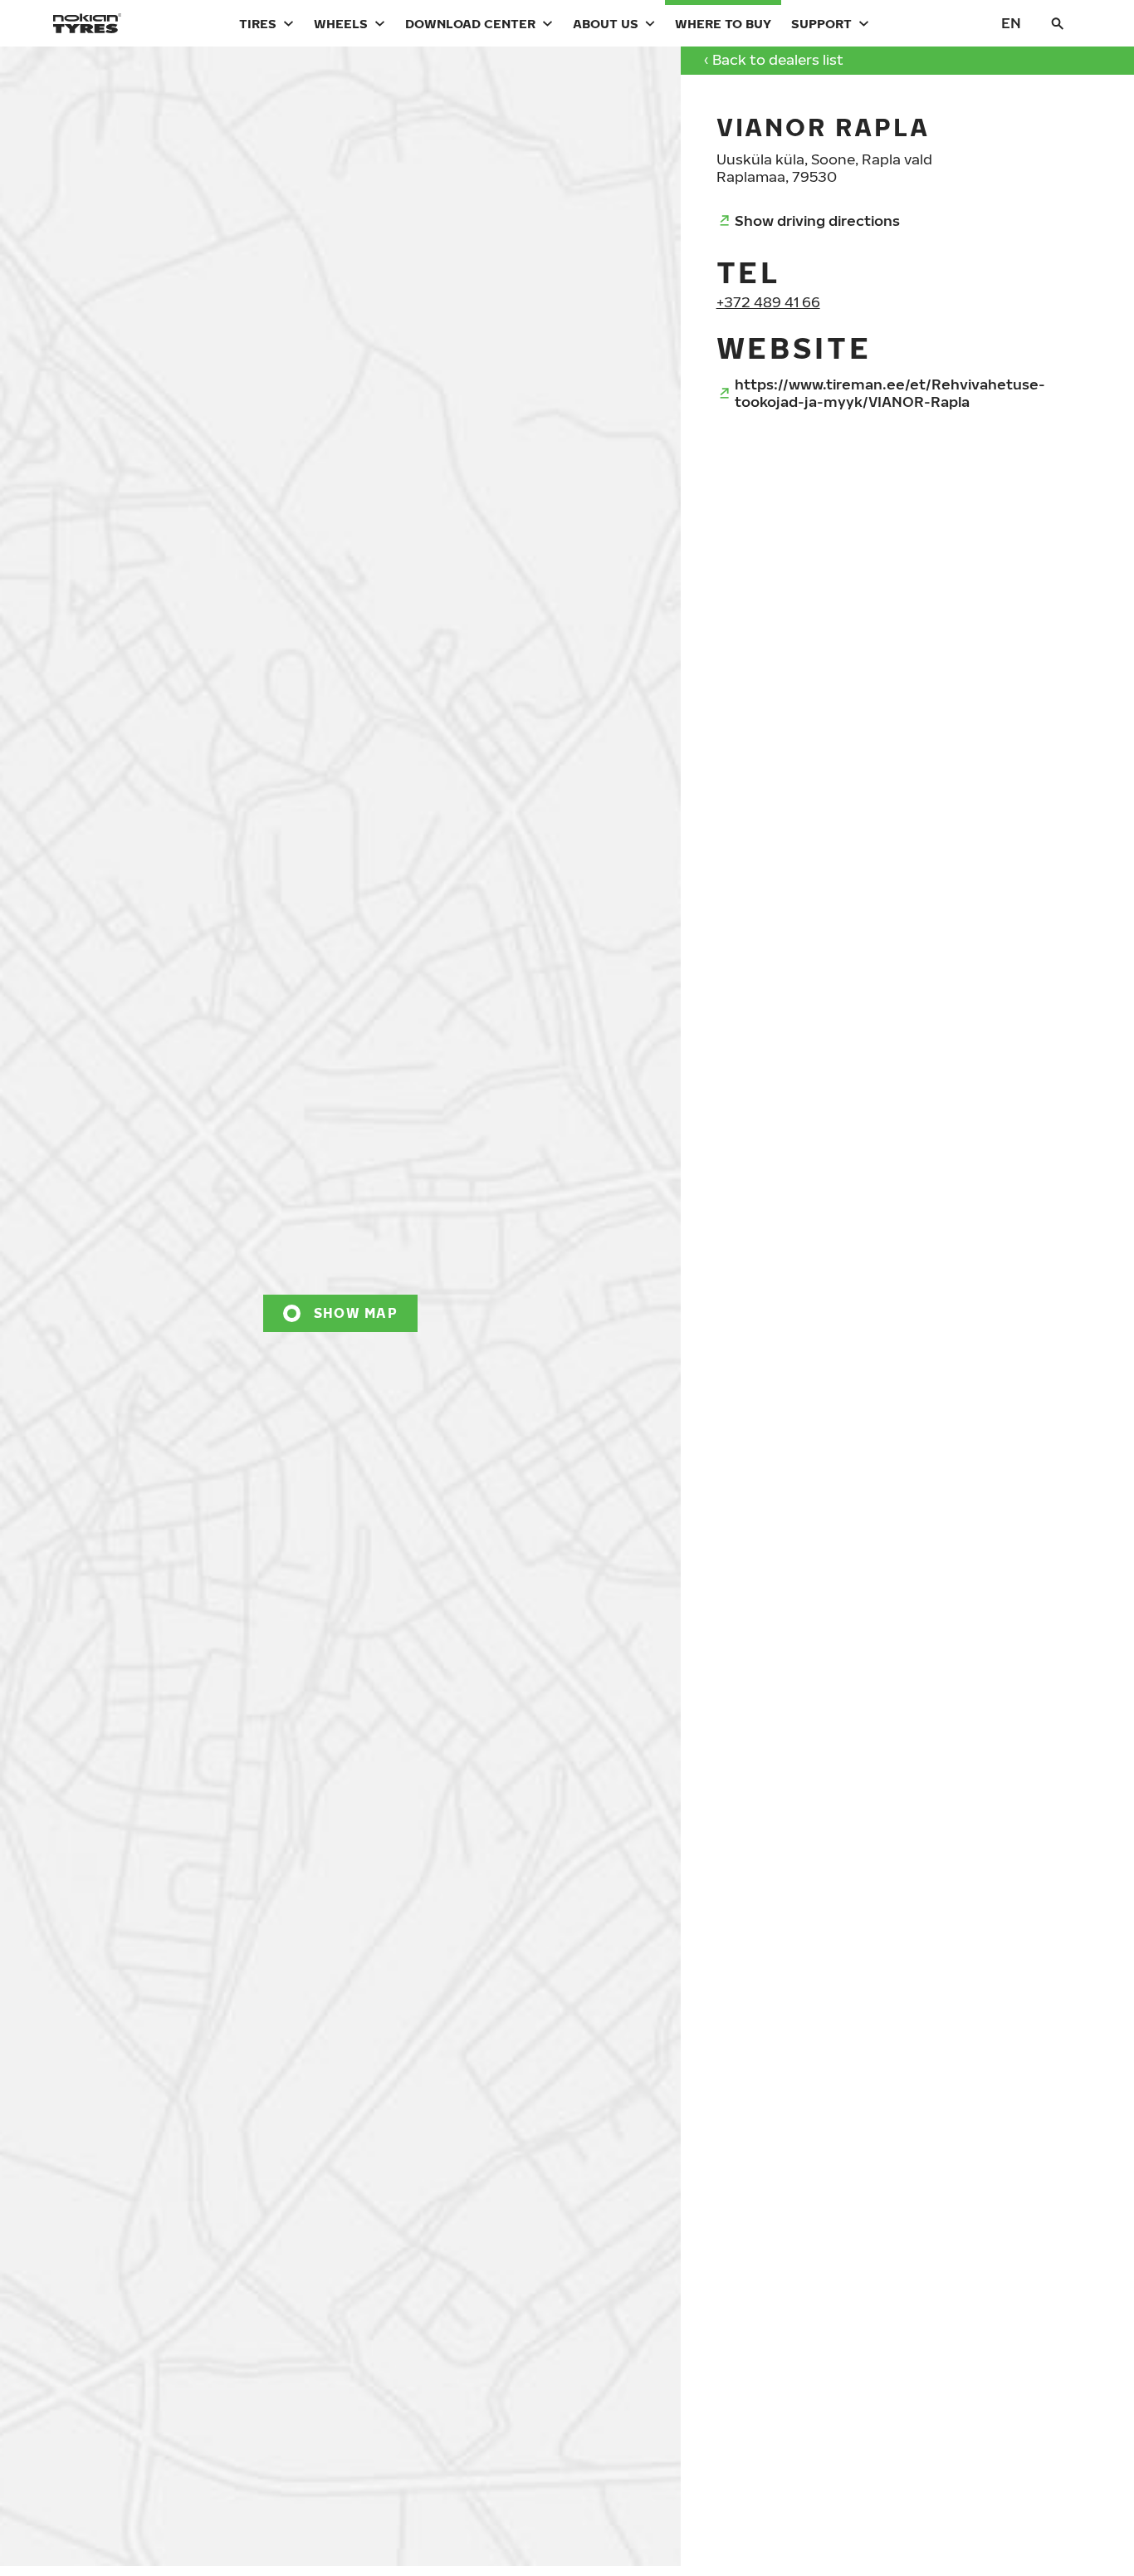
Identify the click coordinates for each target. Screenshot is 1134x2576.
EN (1011, 23)
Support (821, 23)
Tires (258, 23)
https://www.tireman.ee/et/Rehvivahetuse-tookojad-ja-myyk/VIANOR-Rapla (890, 393)
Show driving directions (817, 220)
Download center (470, 23)
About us (606, 23)
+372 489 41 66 (768, 302)
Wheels (341, 23)
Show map (356, 1313)
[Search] (1058, 23)
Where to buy (723, 23)
